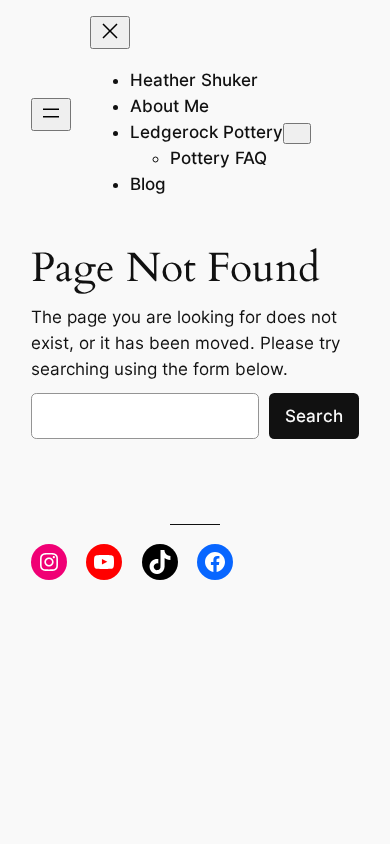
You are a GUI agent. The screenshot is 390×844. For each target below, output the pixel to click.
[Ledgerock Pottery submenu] (297, 133)
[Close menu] (110, 32)
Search (314, 416)
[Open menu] (51, 114)
